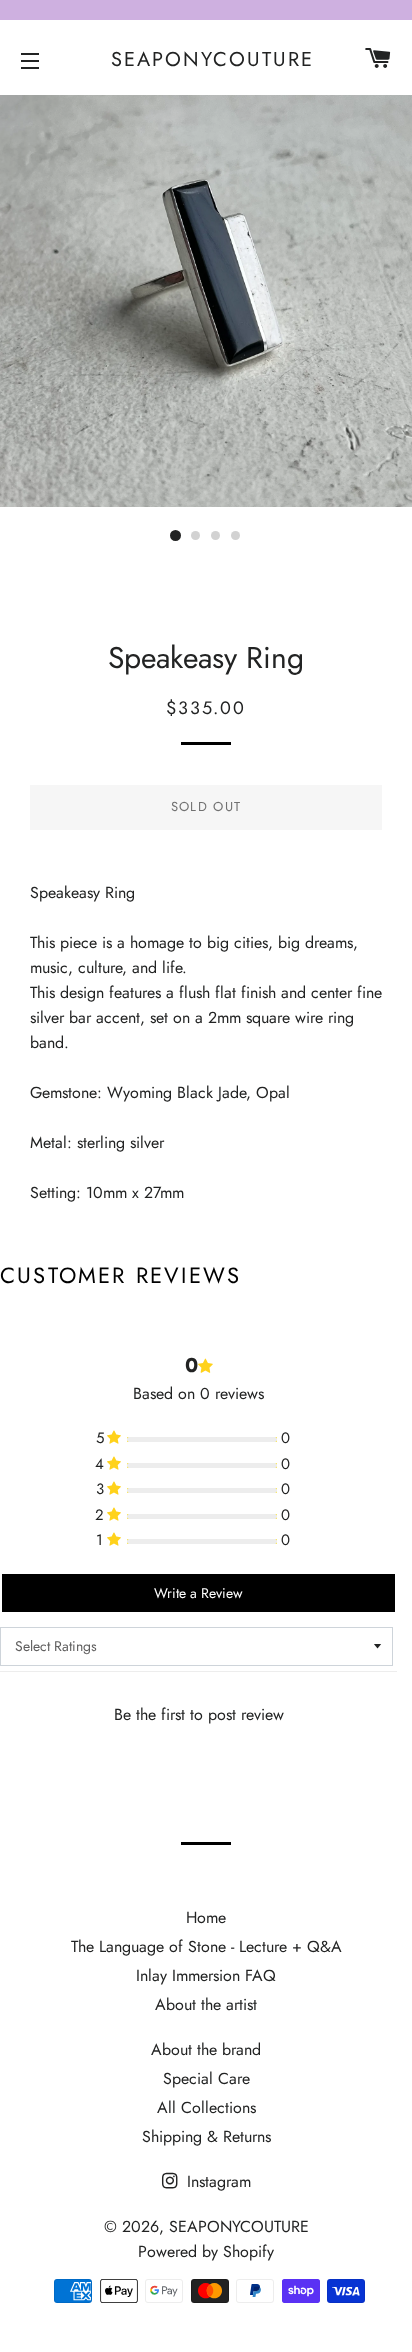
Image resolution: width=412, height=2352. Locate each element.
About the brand (206, 2049)
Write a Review (198, 1593)
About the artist (206, 2004)
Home (206, 1917)
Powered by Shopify (206, 2251)
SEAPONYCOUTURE (206, 60)
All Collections (206, 2107)
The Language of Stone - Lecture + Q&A (206, 1946)
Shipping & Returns (206, 2136)
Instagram (216, 2181)
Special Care (206, 2078)
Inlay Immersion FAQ (206, 1975)
